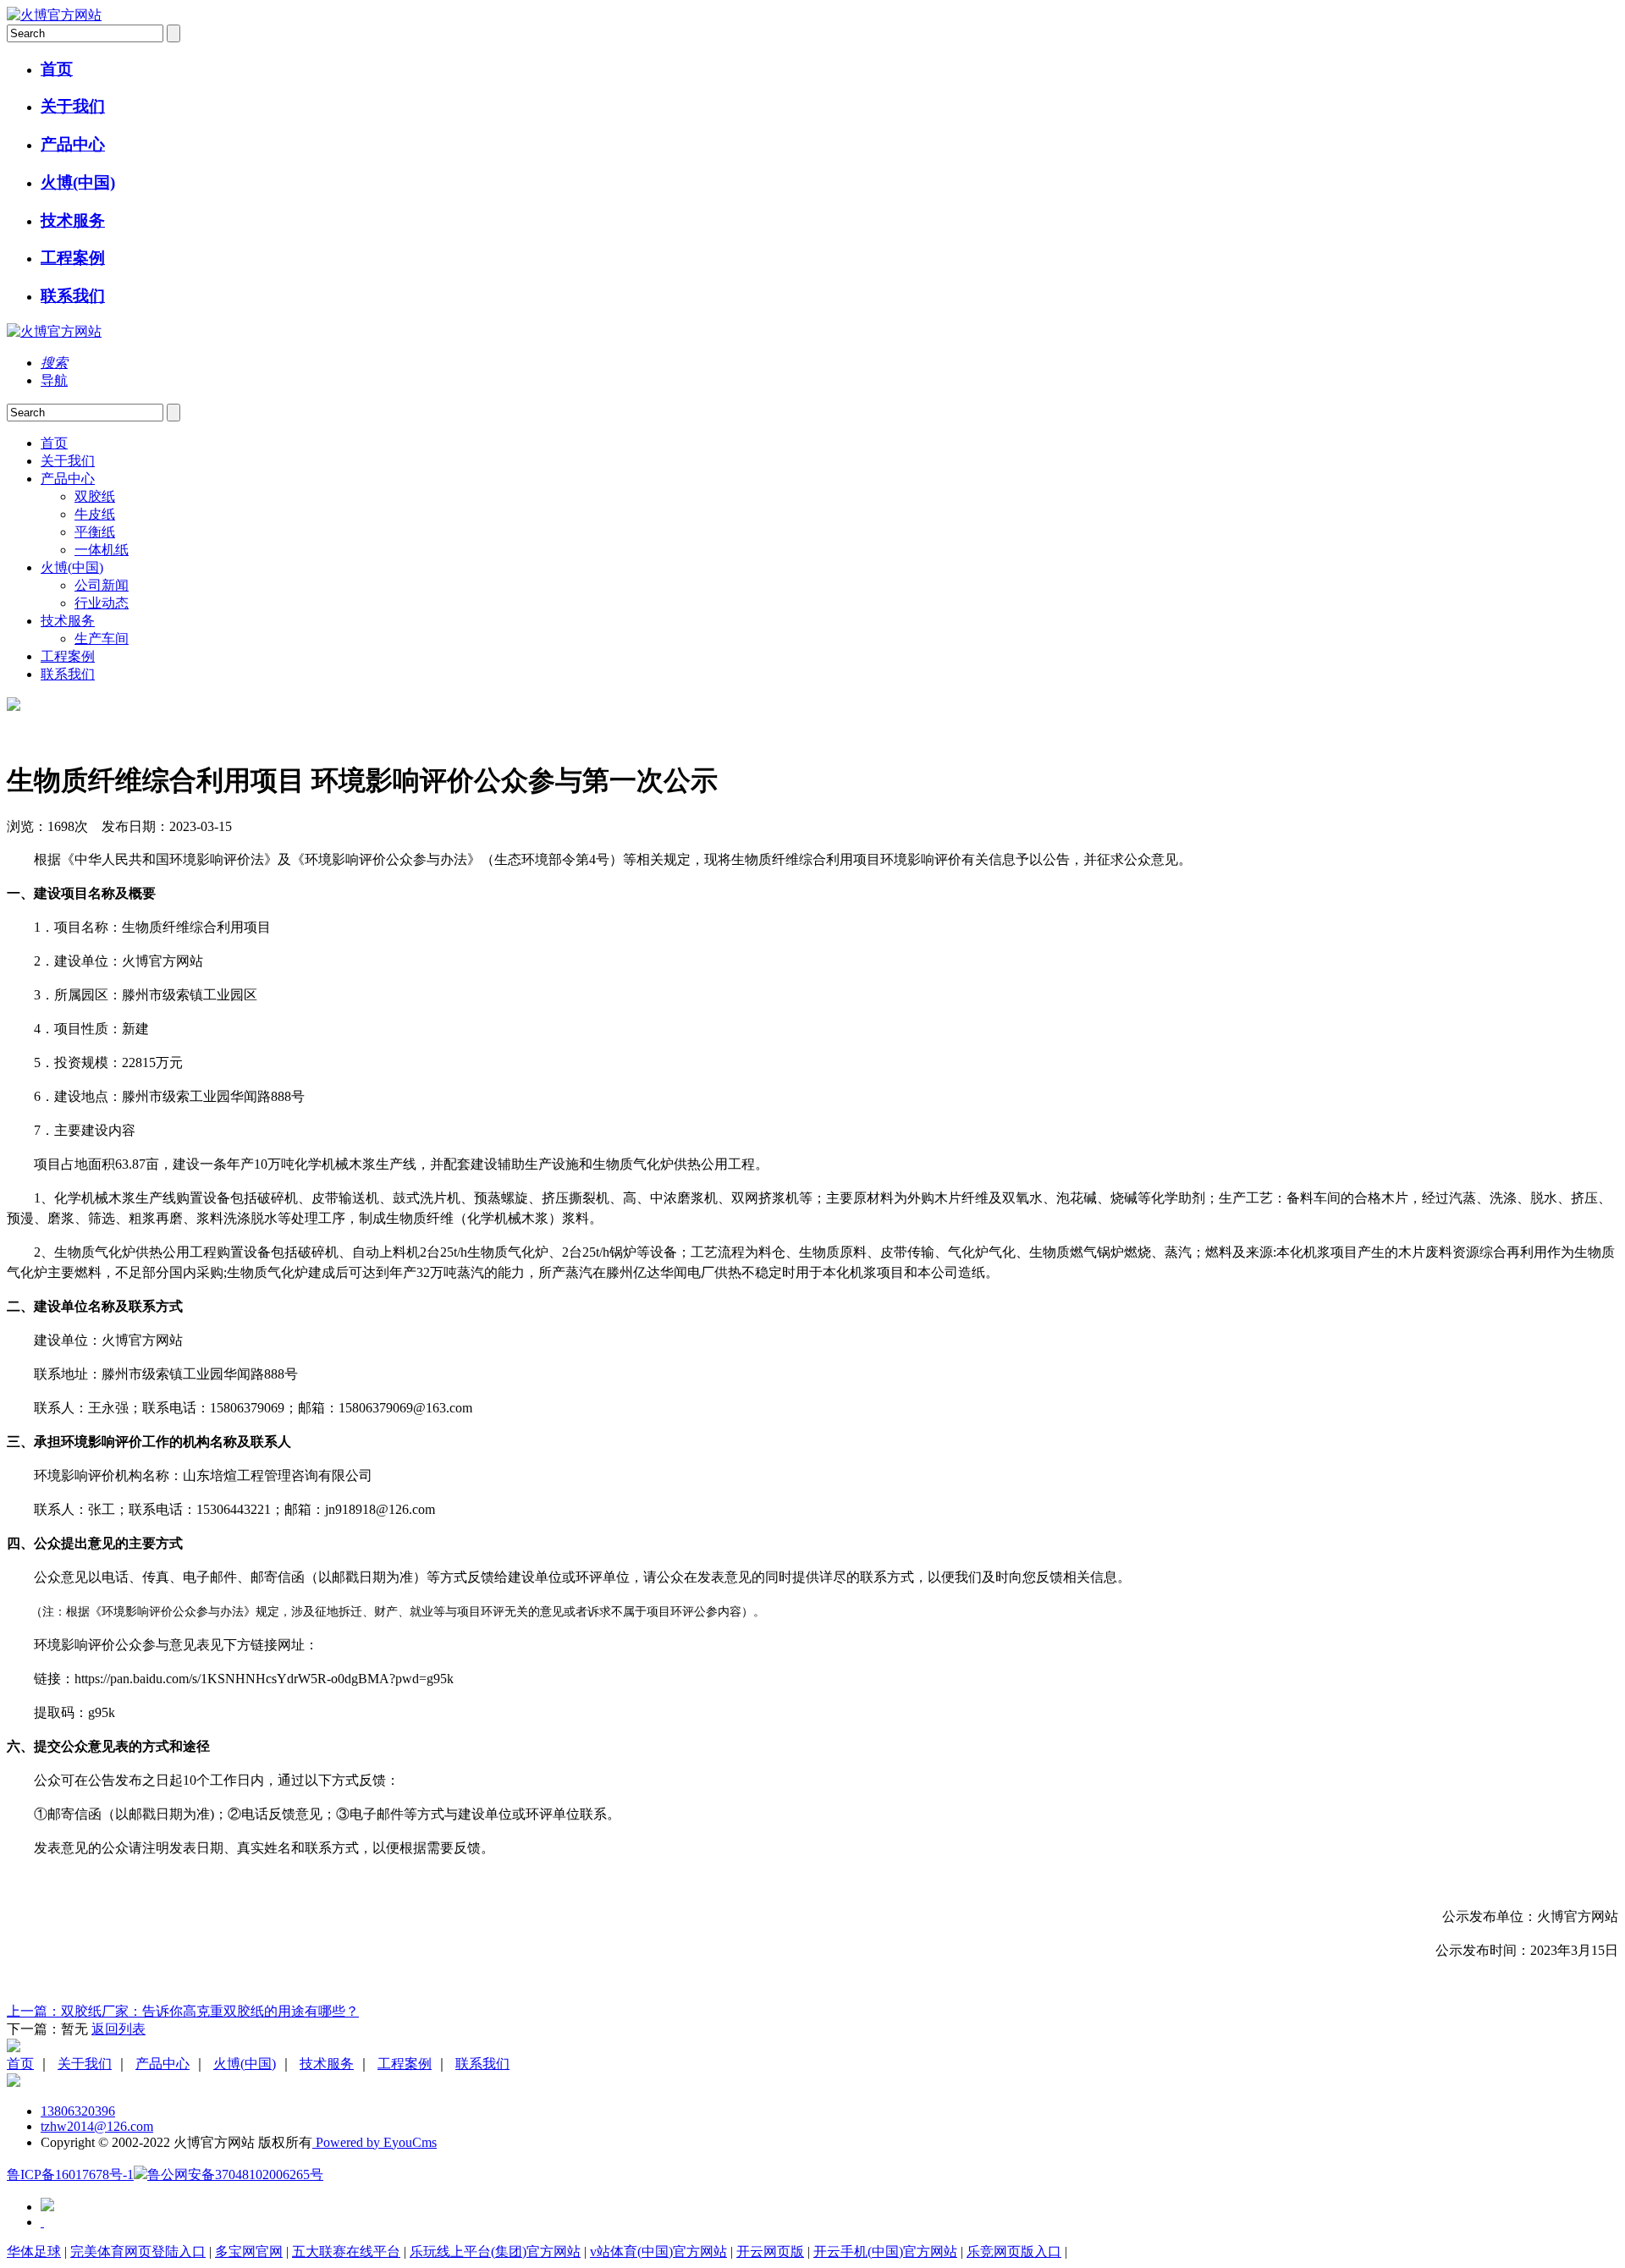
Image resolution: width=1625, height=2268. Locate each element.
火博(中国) (78, 182)
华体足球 (34, 2251)
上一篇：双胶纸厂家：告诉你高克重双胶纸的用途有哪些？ (183, 2011)
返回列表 (118, 2029)
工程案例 (73, 258)
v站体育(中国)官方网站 (658, 2251)
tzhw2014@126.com (97, 2126)
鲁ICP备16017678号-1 (70, 2174)
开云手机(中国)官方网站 (885, 2251)
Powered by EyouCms (375, 2142)
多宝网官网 (249, 2251)
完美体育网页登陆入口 (138, 2251)
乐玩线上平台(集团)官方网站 (495, 2251)
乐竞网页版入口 (1014, 2251)
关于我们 (73, 106)
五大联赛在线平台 (346, 2251)
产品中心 (73, 144)
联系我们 (73, 296)
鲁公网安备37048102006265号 (235, 2174)
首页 (57, 69)
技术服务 (73, 220)
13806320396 (78, 2111)
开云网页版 (770, 2251)
